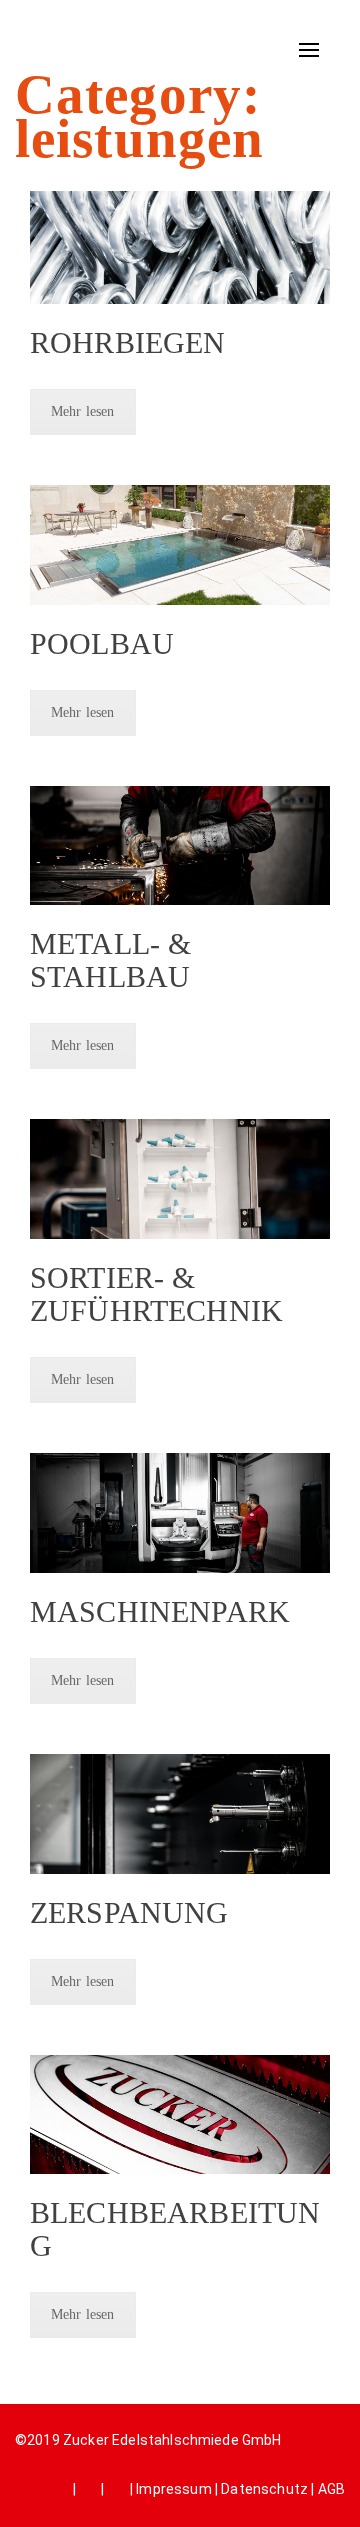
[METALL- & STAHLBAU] (180, 846)
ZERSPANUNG (129, 1912)
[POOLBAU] (180, 545)
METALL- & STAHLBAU (110, 960)
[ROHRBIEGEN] (180, 247)
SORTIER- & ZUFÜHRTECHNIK (156, 1294)
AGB (331, 2489)
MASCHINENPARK (160, 1611)
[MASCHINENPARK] (180, 1513)
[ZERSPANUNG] (180, 1814)
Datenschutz (264, 2489)
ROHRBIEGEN (128, 342)
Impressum (173, 2489)
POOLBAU (102, 643)
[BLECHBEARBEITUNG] (180, 2115)
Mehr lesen (83, 411)
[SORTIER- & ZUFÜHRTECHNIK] (180, 1179)
